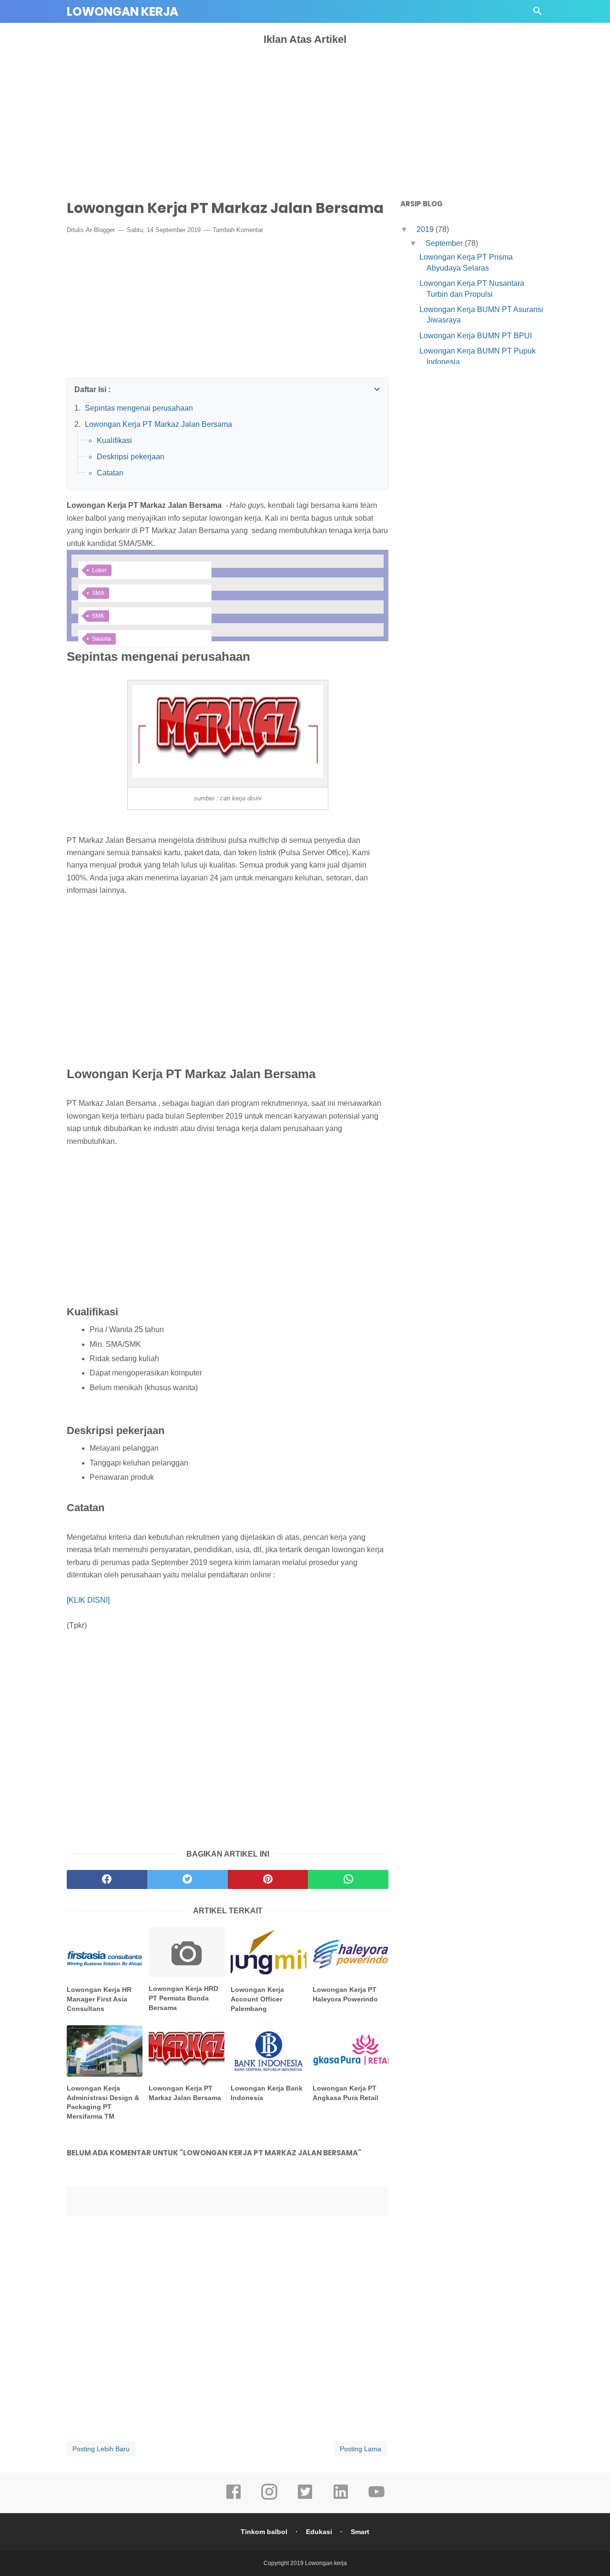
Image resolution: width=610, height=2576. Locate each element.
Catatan (110, 473)
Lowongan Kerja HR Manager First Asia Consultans (99, 1999)
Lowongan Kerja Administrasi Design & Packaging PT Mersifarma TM (103, 2102)
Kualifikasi (114, 440)
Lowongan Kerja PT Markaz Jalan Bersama (158, 424)
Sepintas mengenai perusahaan (139, 408)
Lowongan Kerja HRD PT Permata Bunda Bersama (183, 1998)
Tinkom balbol (264, 2532)
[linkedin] (341, 2498)
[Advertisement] (305, 117)
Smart (360, 2532)
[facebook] (234, 2498)
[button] (77, 387)
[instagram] (269, 2498)
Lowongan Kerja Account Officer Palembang (257, 1999)
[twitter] (305, 2498)
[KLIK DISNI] (88, 1600)
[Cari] (538, 14)
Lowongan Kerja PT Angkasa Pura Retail (346, 2093)
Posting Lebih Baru (101, 2449)
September (445, 243)
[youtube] (376, 2498)
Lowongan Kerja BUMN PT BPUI (476, 336)
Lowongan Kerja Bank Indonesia (267, 2093)
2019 (426, 229)
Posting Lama (361, 2449)
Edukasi (319, 2532)
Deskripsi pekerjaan (131, 457)
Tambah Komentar (238, 230)
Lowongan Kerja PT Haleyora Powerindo (345, 1994)
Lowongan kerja (122, 12)
